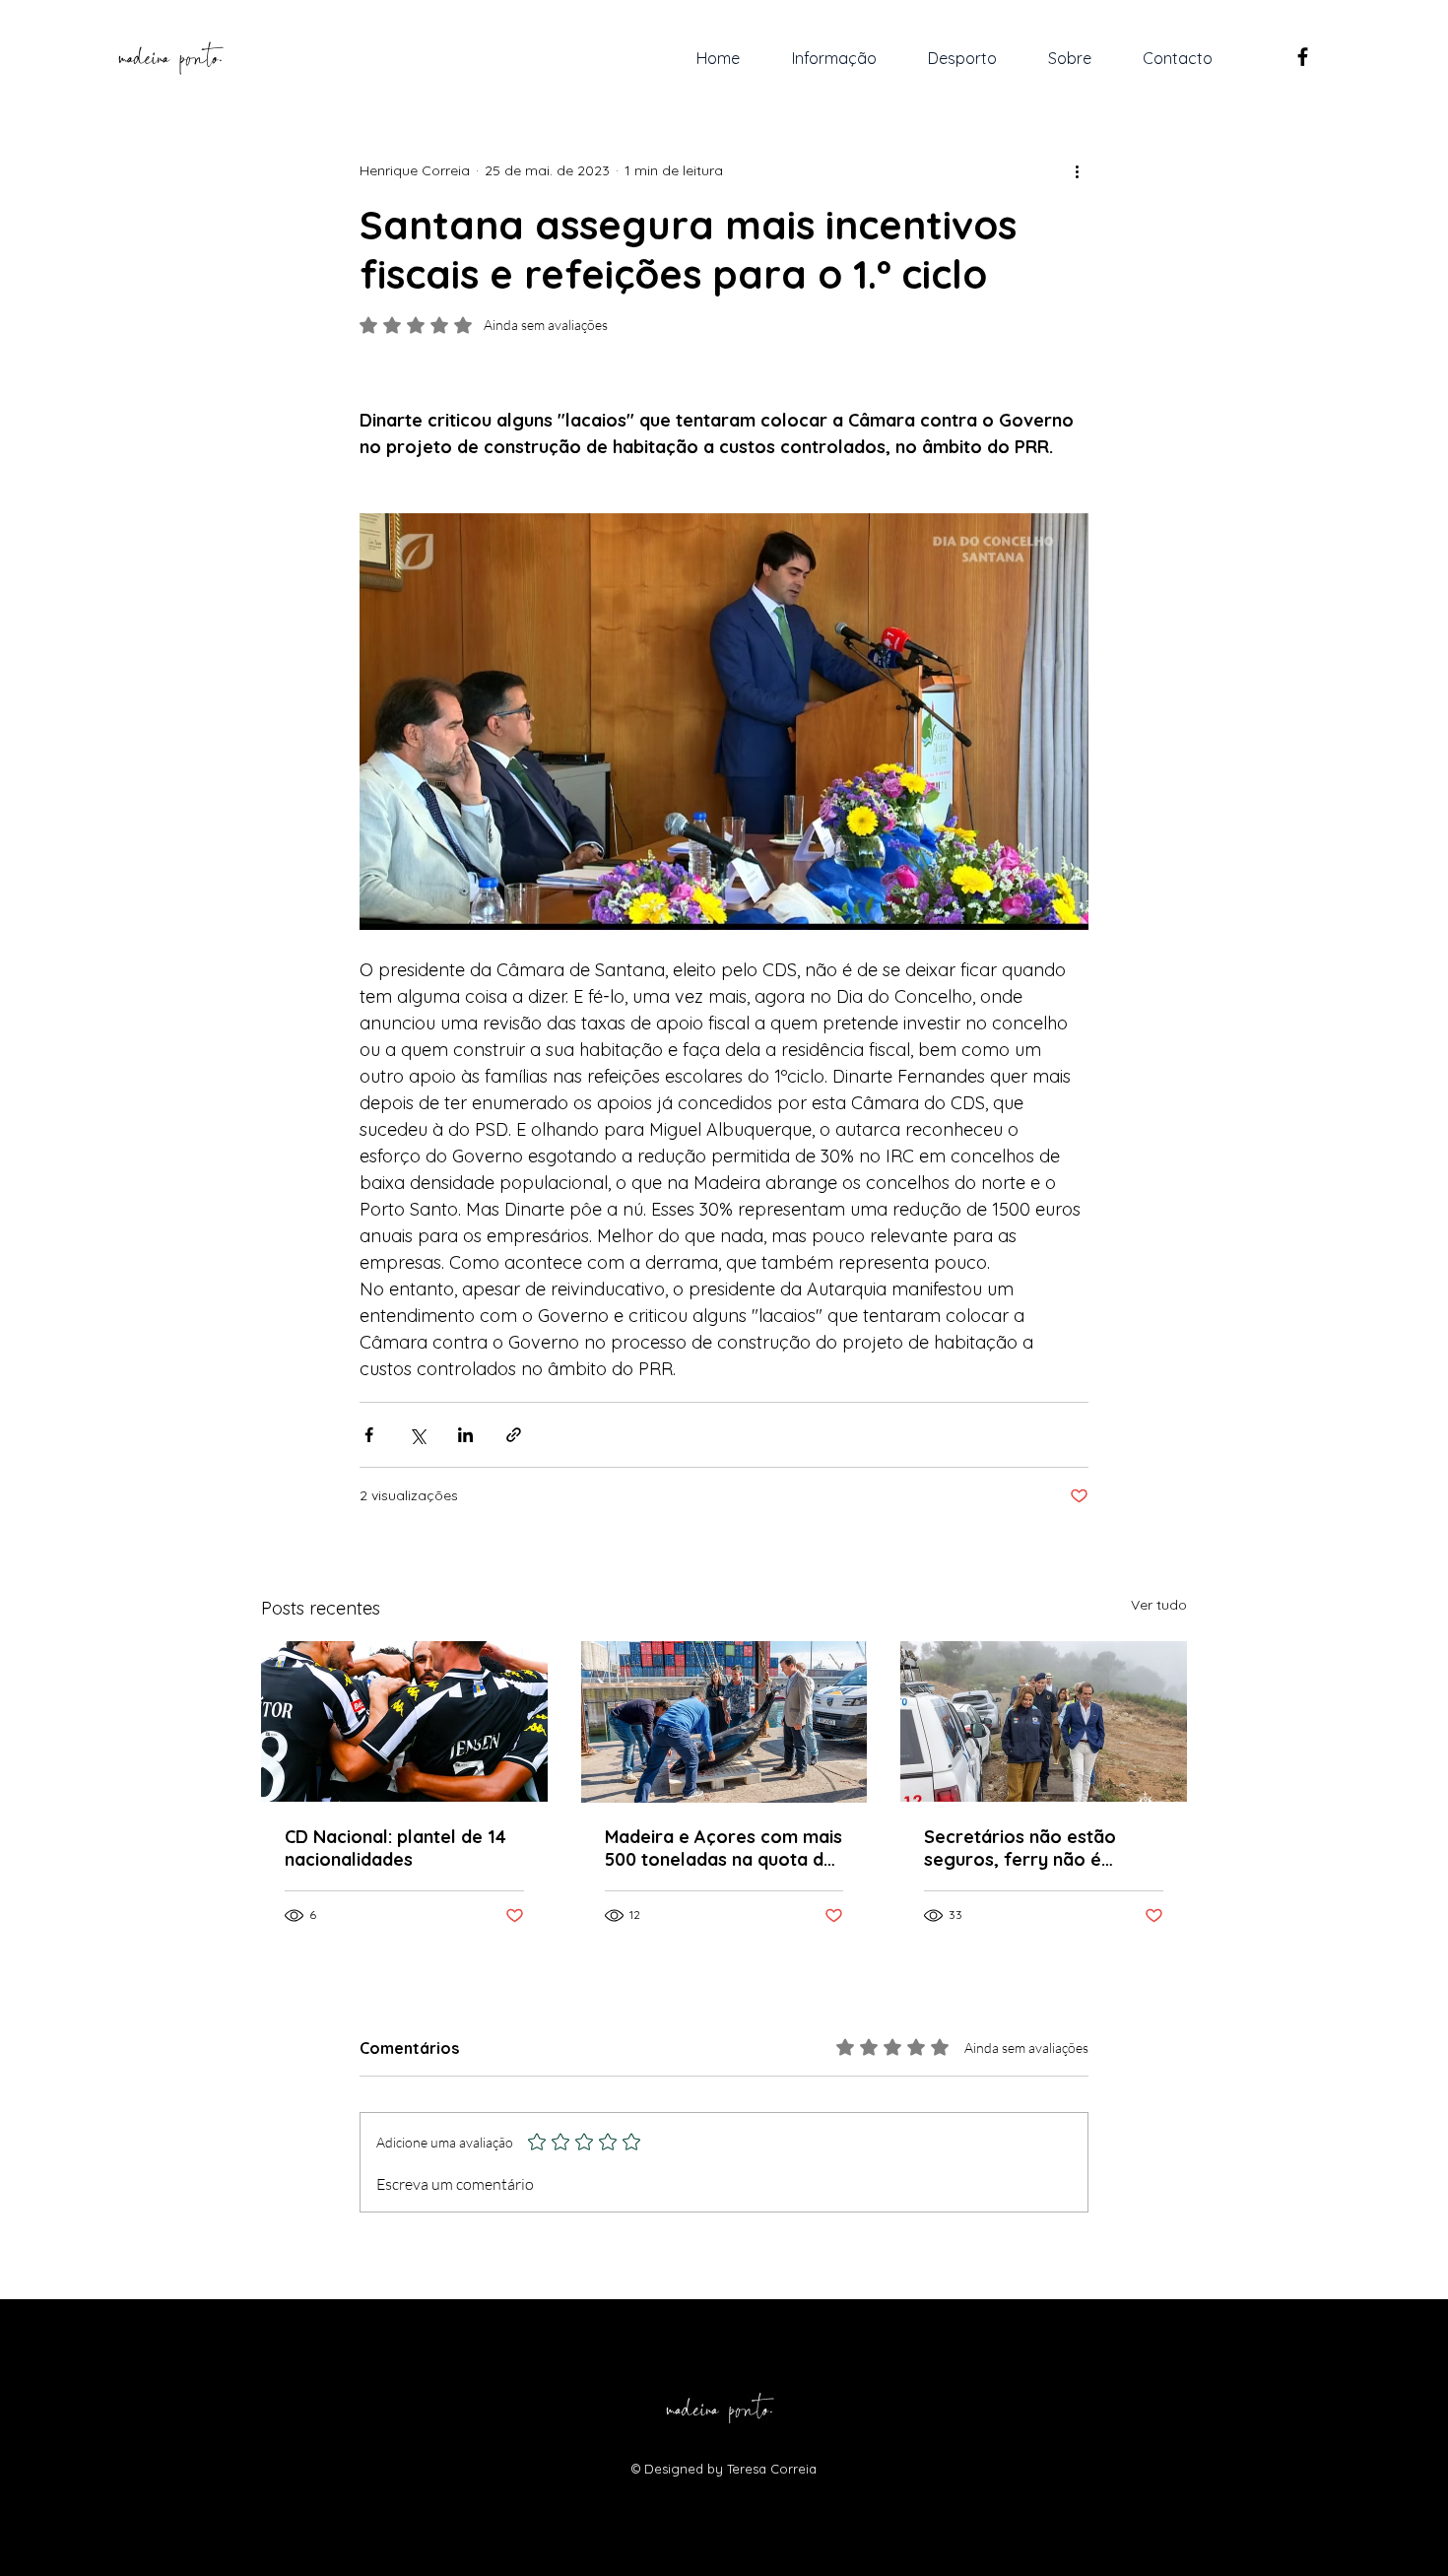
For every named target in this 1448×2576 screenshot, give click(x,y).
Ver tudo (1159, 1605)
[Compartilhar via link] (514, 1435)
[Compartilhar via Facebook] (369, 1435)
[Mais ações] (1077, 170)
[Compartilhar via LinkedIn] (465, 1435)
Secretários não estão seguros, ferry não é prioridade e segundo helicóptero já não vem (1024, 1848)
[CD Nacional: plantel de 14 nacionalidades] (404, 1721)
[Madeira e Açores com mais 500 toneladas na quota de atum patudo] (724, 1722)
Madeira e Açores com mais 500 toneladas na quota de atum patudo (724, 1848)
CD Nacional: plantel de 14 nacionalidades (395, 1848)
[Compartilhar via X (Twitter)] (417, 1435)
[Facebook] (1303, 57)
